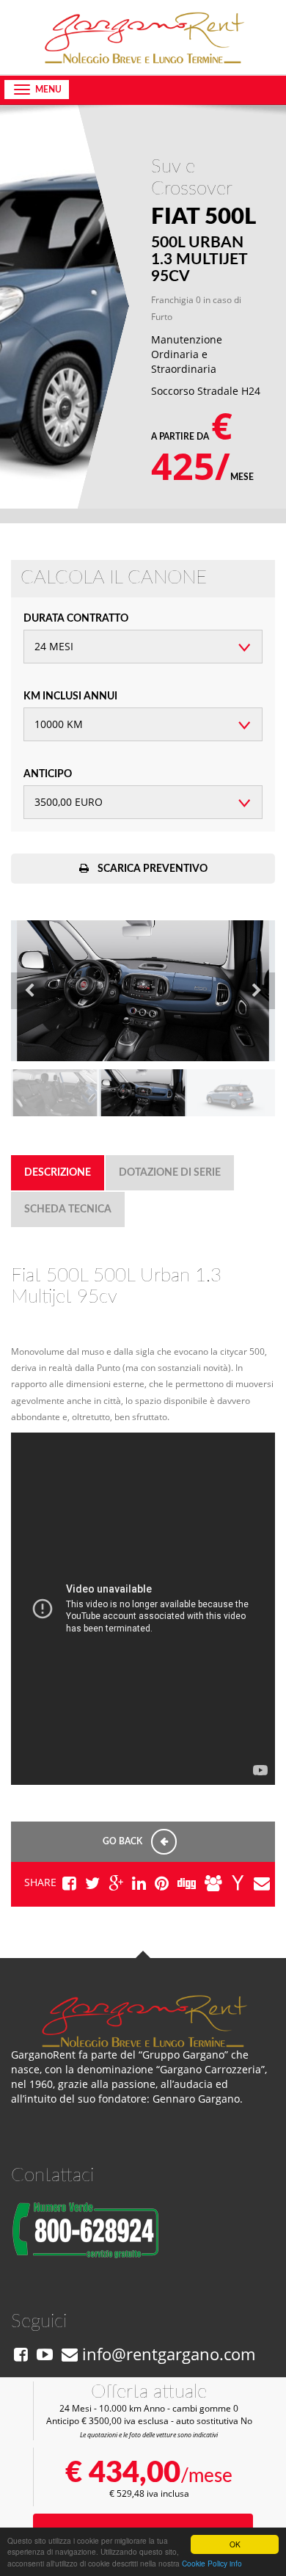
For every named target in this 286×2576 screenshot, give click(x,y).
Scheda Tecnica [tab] (68, 1209)
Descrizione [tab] (58, 1173)
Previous (29, 991)
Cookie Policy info (212, 2563)
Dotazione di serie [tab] (170, 1173)
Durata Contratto (76, 619)
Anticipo (48, 774)
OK (235, 2544)
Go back (124, 1841)
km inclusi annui (70, 696)
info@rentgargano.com (166, 2354)
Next (257, 991)
